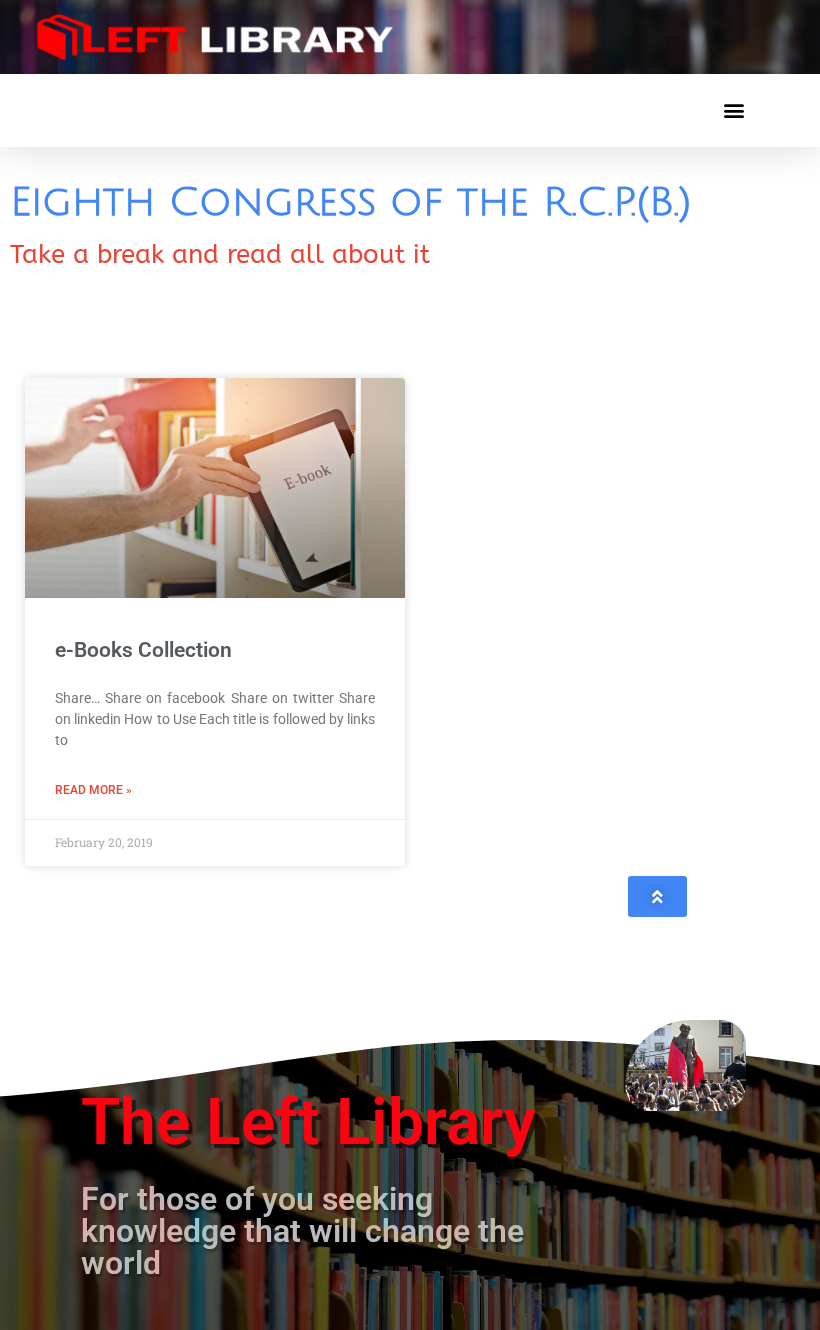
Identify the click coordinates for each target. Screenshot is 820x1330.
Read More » (93, 790)
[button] (733, 110)
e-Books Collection (143, 650)
